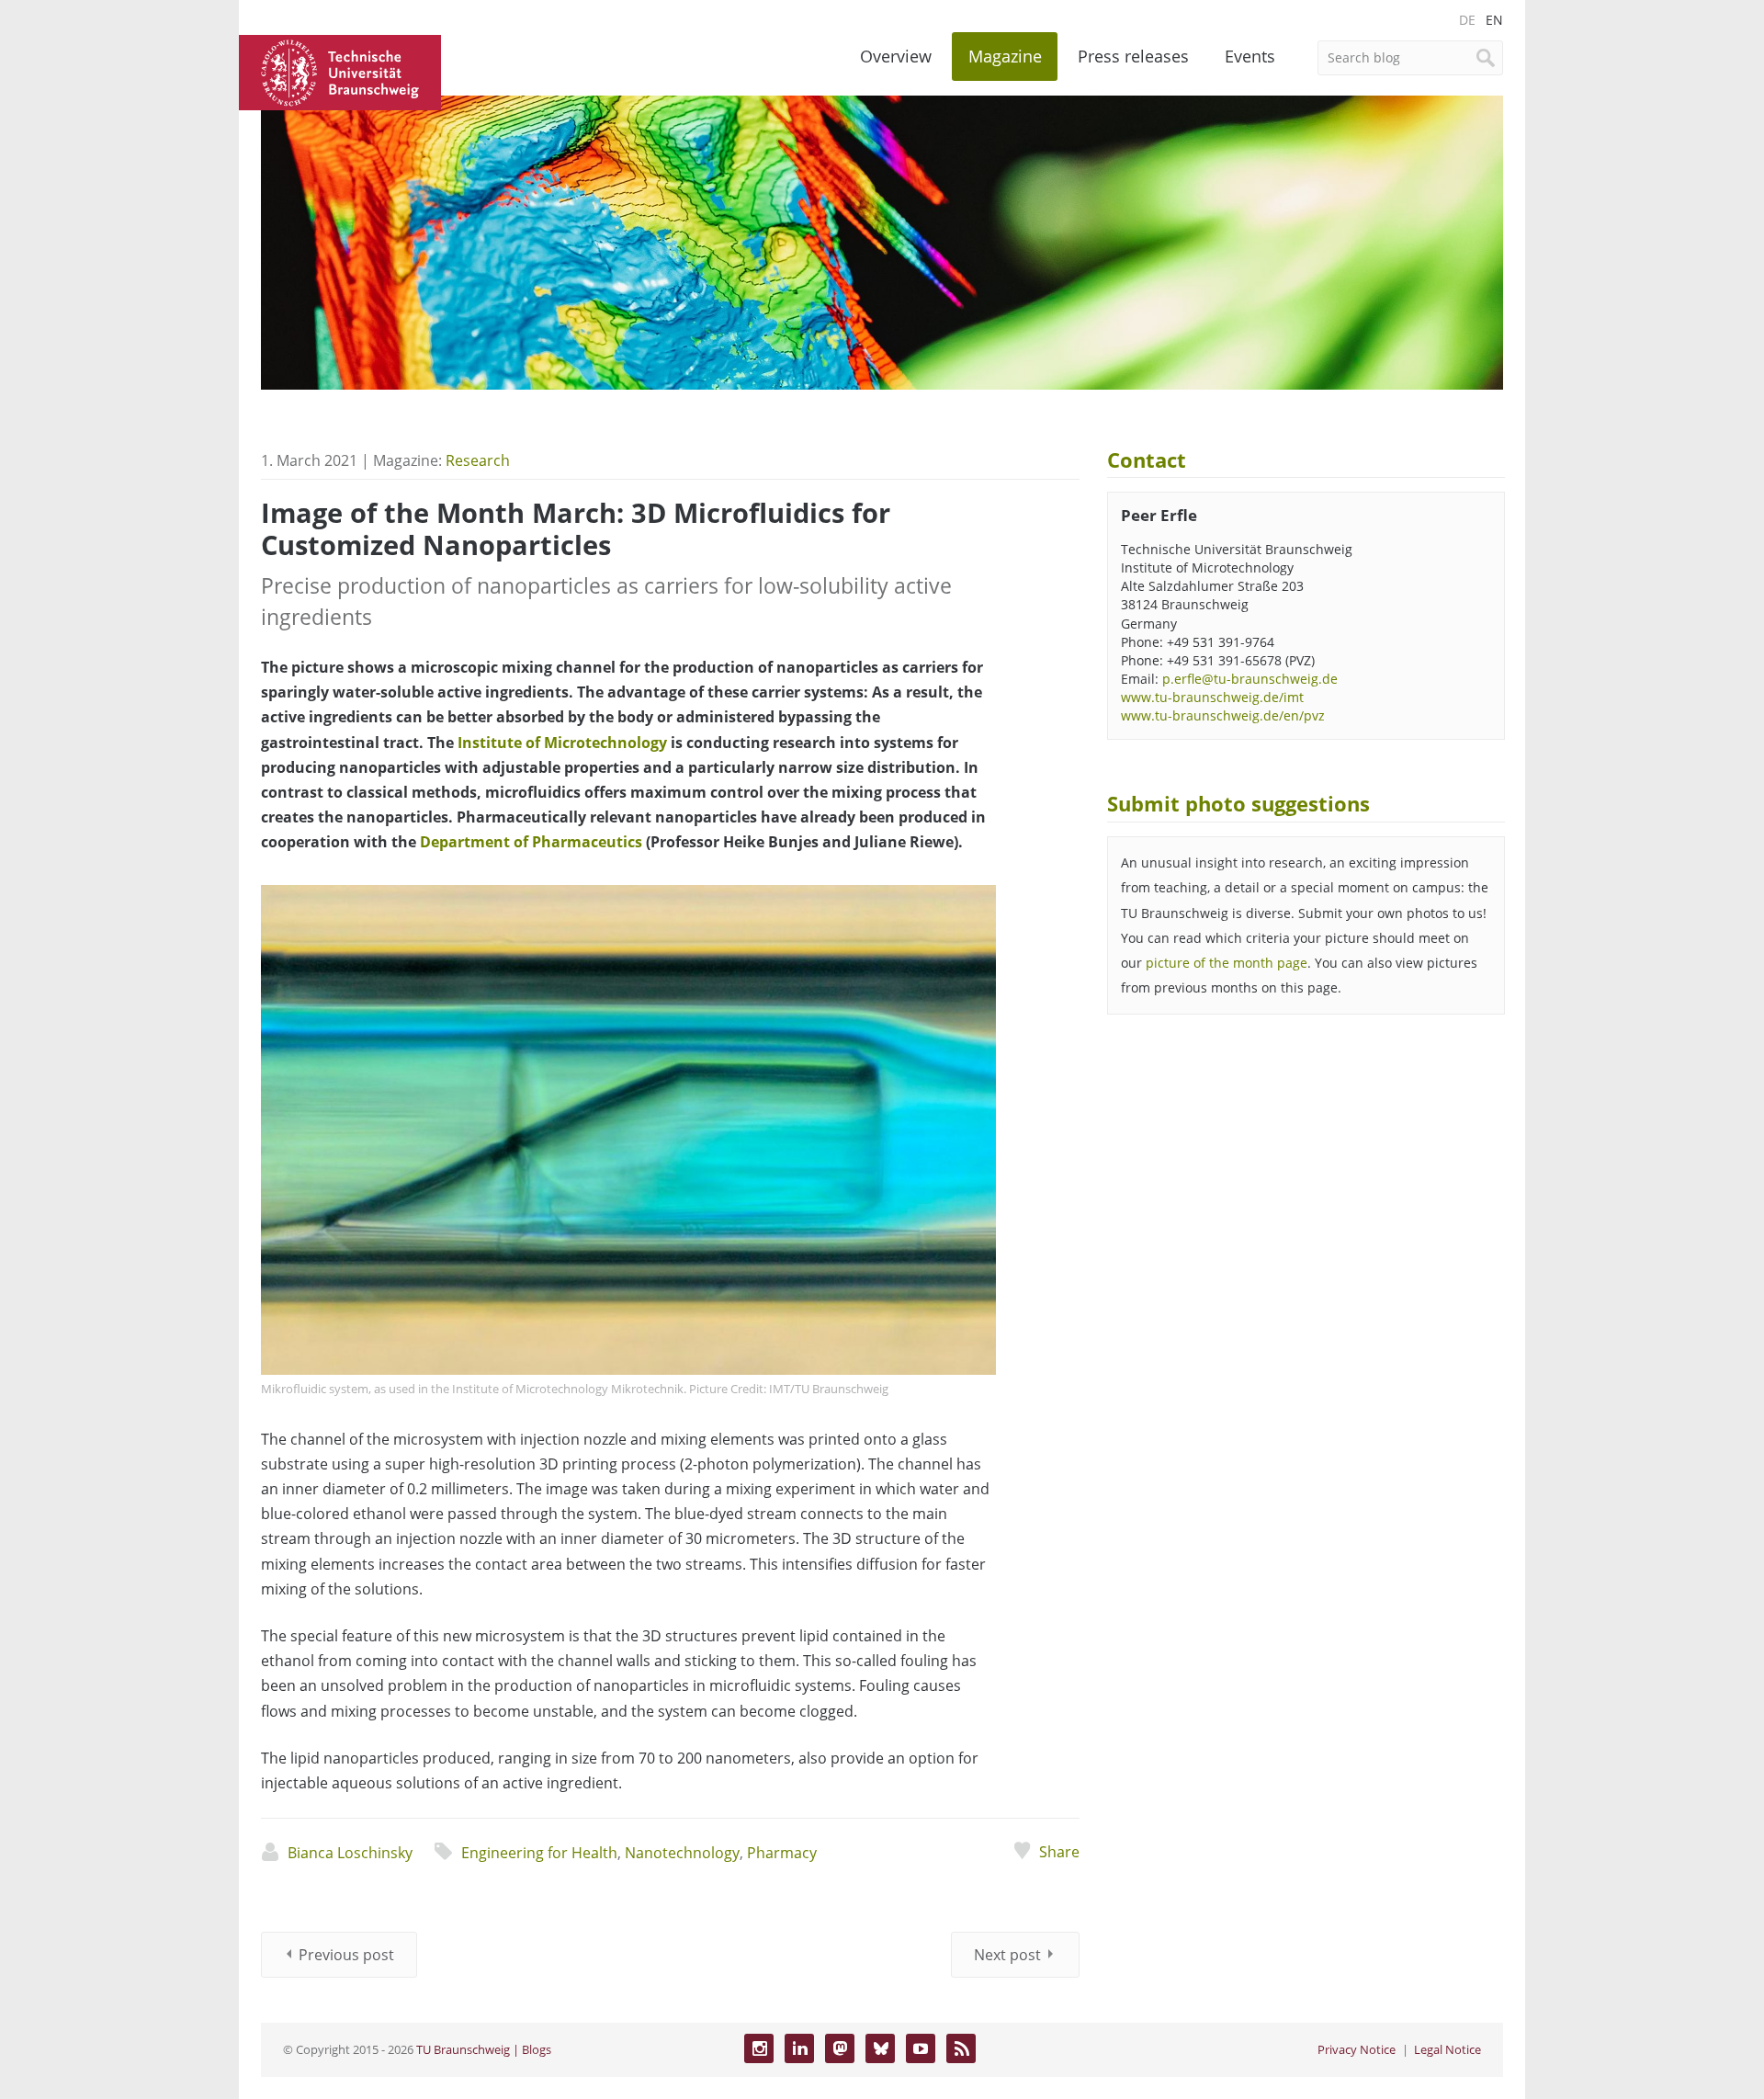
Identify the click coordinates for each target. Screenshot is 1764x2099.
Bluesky (880, 2048)
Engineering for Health (539, 1853)
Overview (896, 56)
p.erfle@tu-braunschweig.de (1250, 679)
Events (1250, 56)
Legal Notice (1447, 2049)
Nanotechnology (682, 1853)
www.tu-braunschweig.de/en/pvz (1223, 715)
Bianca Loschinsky (350, 1853)
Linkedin (799, 2048)
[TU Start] (340, 71)
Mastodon (840, 2048)
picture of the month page (1227, 963)
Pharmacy (782, 1853)
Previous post (346, 1955)
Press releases (1133, 56)
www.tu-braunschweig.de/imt (1212, 697)
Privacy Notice (1357, 2049)
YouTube (921, 2048)
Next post (1007, 1955)
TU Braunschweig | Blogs (484, 2049)
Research (478, 460)
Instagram (759, 2048)
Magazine (1005, 56)
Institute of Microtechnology (562, 743)
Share (1059, 1852)
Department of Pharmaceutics (531, 842)
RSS (961, 2048)
